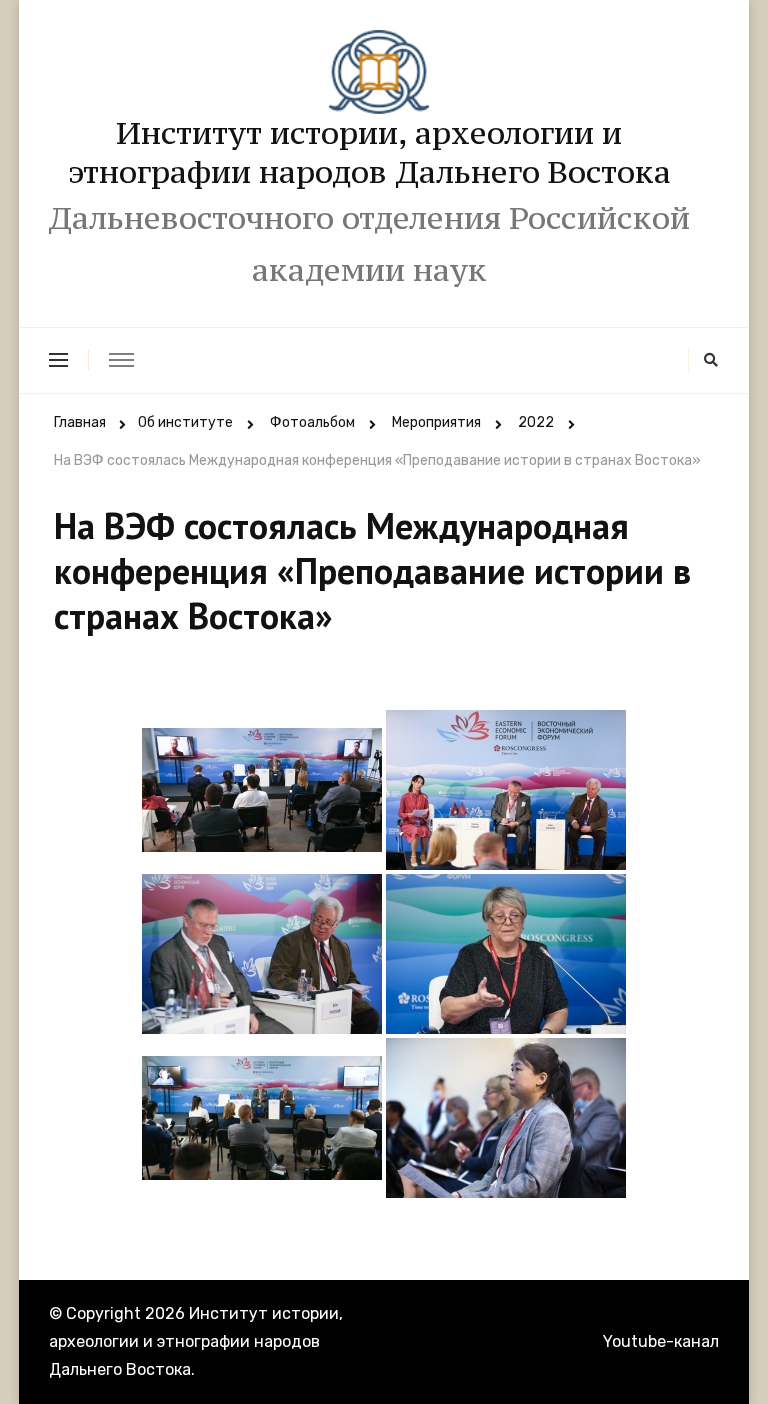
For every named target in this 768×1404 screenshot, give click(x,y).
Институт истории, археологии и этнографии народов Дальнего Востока (369, 152)
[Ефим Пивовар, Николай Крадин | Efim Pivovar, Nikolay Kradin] (262, 954)
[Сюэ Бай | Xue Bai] (506, 1118)
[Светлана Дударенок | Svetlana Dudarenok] (506, 954)
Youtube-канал (661, 1341)
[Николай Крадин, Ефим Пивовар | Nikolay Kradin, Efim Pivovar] (262, 1118)
